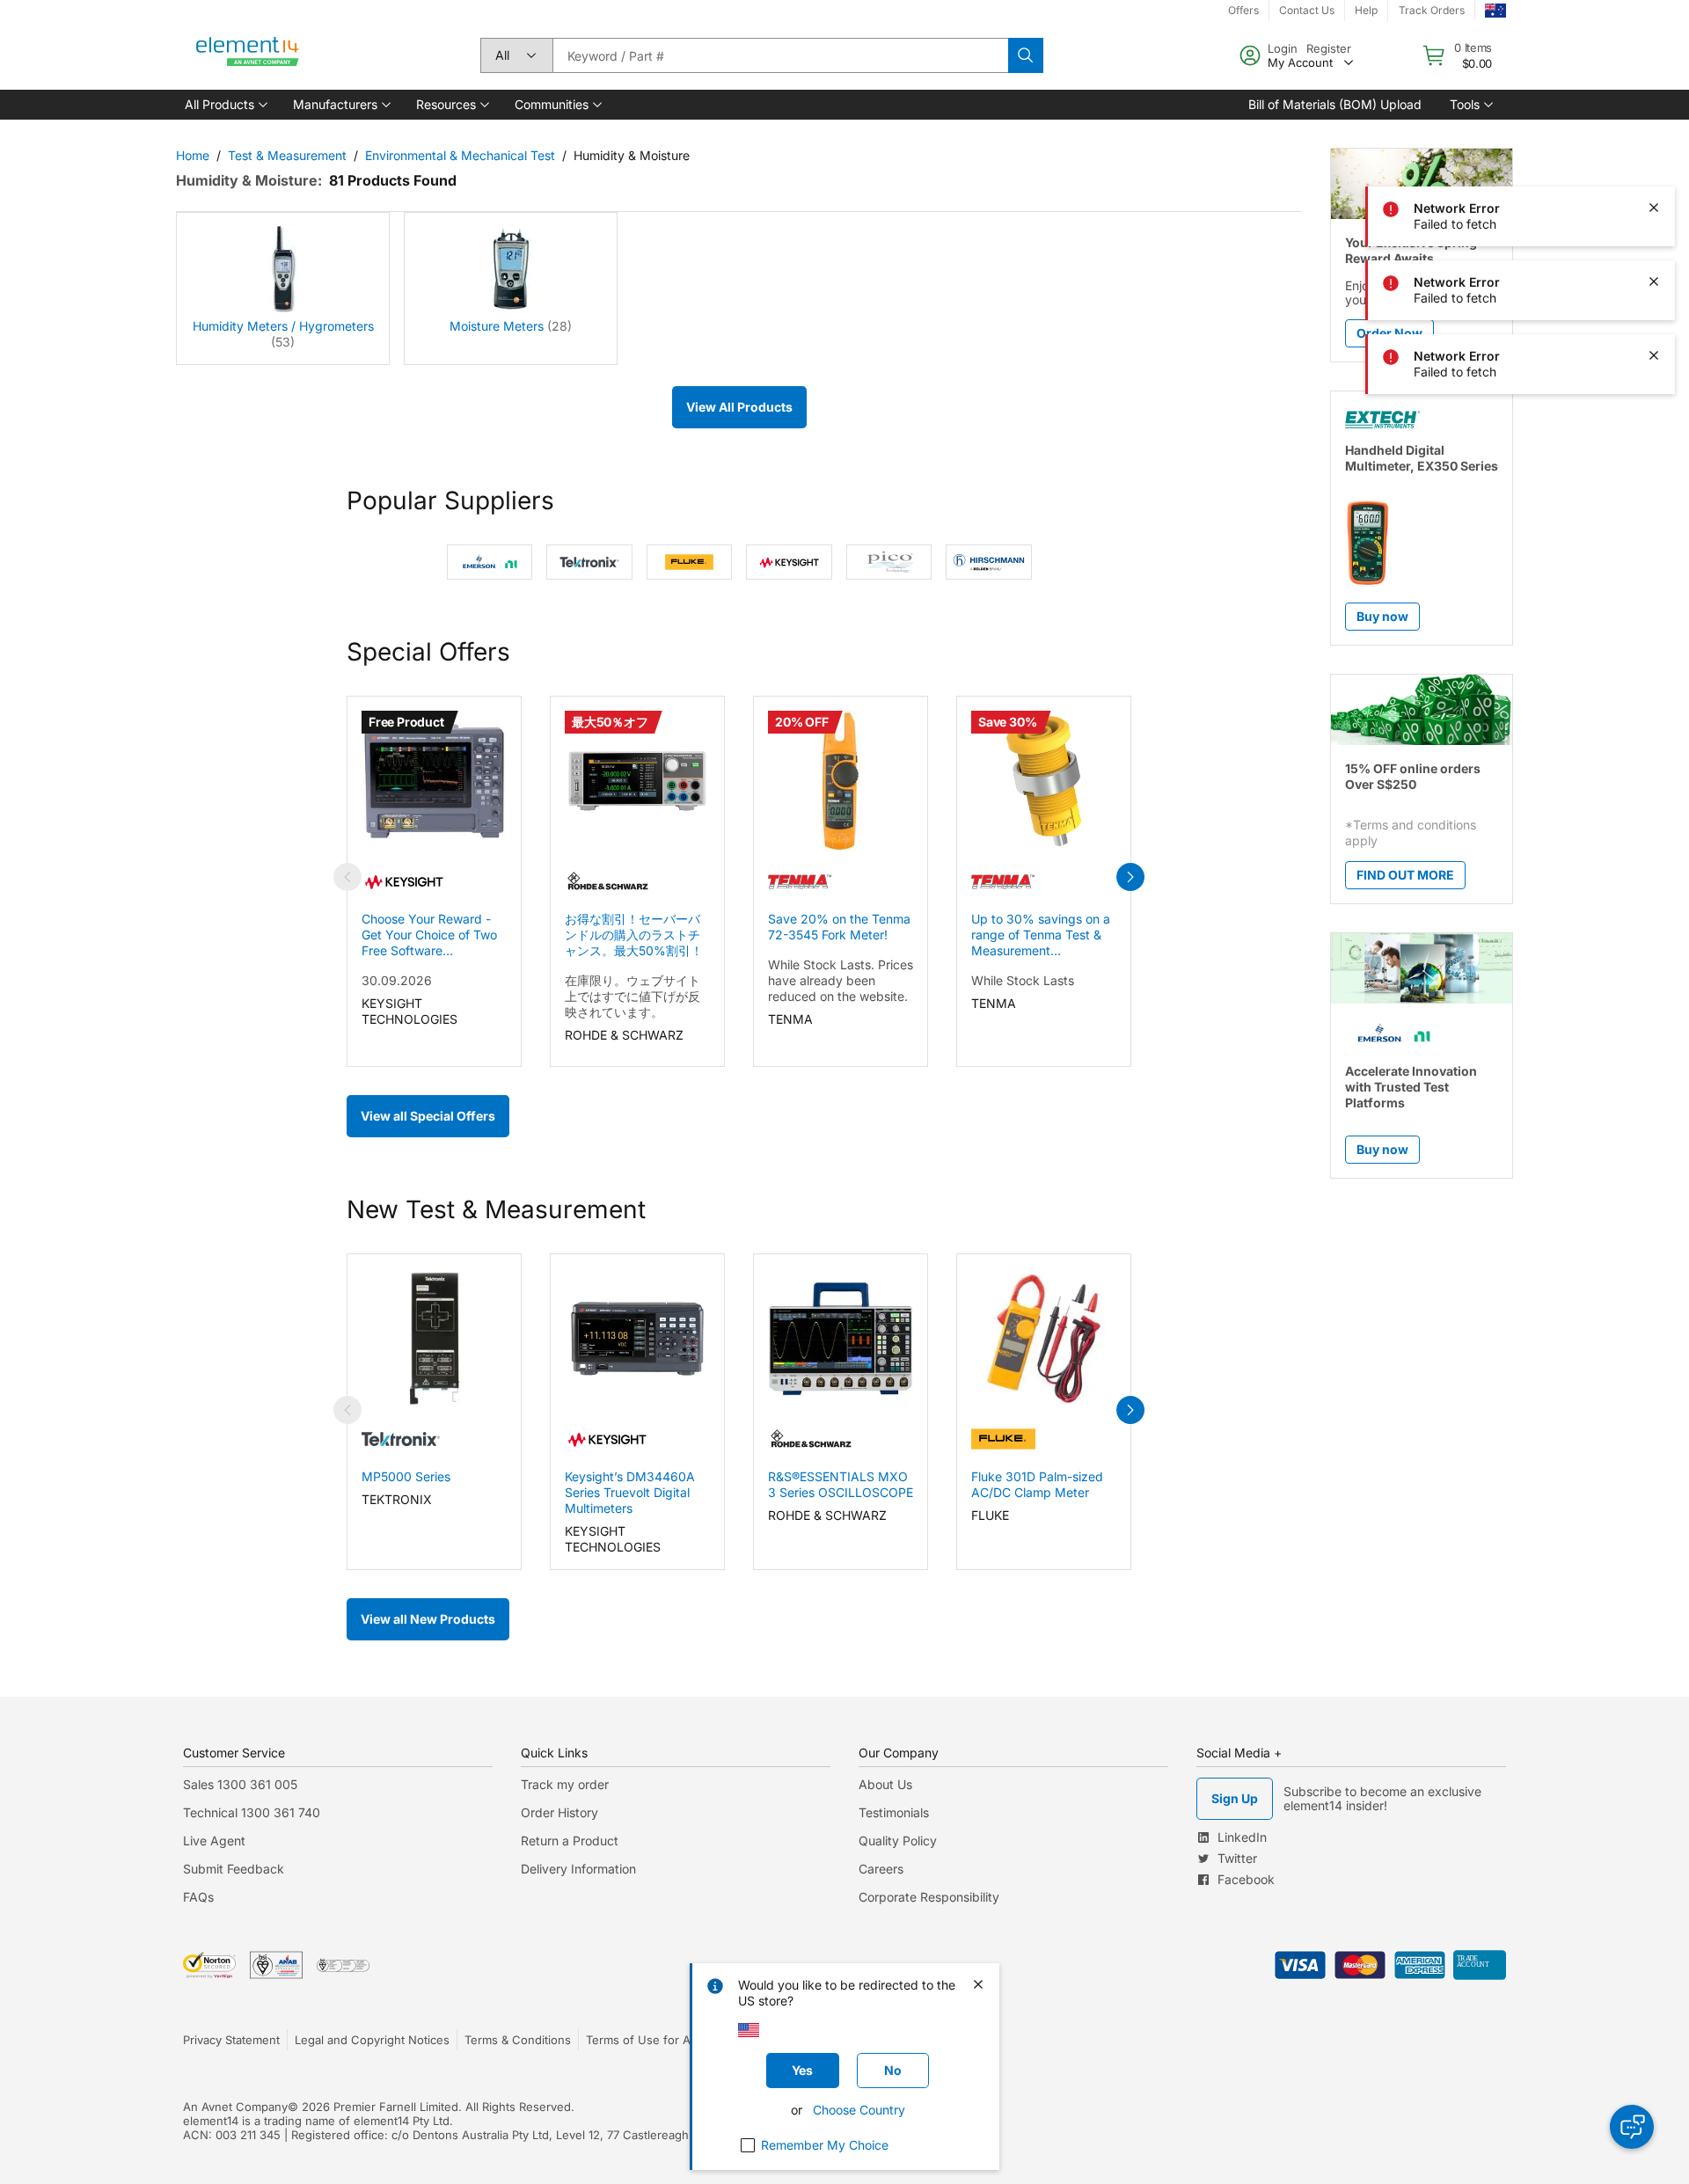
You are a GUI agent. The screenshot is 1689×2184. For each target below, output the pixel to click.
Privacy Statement (231, 2040)
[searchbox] (780, 55)
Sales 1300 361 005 (240, 1784)
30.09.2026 (397, 980)
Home (193, 155)
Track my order (565, 1784)
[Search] (1026, 55)
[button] (225, 105)
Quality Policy (898, 1841)
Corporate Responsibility (929, 1897)
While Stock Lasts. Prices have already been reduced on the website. (841, 980)
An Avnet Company (235, 2107)
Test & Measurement (287, 155)
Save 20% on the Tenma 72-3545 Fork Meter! (839, 927)
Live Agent (214, 1841)
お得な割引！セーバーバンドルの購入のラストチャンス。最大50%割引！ (634, 935)
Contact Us (1307, 10)
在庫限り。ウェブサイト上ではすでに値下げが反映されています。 (632, 996)
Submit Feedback (234, 1869)
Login (1283, 48)
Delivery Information (578, 1869)
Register (1329, 48)
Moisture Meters (497, 326)
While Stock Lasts (1023, 980)
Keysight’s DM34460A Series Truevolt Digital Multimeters (630, 1492)
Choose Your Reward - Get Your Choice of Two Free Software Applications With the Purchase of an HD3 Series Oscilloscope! (429, 935)
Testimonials (894, 1812)
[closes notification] (1654, 60)
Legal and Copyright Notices (372, 2040)
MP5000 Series (406, 1476)
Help (1366, 10)
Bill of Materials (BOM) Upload (1335, 104)
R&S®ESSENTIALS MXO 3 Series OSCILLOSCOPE (841, 1484)
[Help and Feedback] (1632, 2127)
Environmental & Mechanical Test (460, 155)
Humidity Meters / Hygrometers (283, 326)
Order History (559, 1812)
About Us (885, 1784)
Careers (881, 1869)
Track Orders (1432, 10)
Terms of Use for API (643, 2040)
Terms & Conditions (518, 2040)
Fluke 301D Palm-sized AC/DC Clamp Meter (1037, 1484)
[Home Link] (248, 55)
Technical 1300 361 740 (252, 1812)
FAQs (198, 1897)
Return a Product (570, 1841)
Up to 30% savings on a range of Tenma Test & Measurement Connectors (1041, 935)
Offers (1243, 10)
